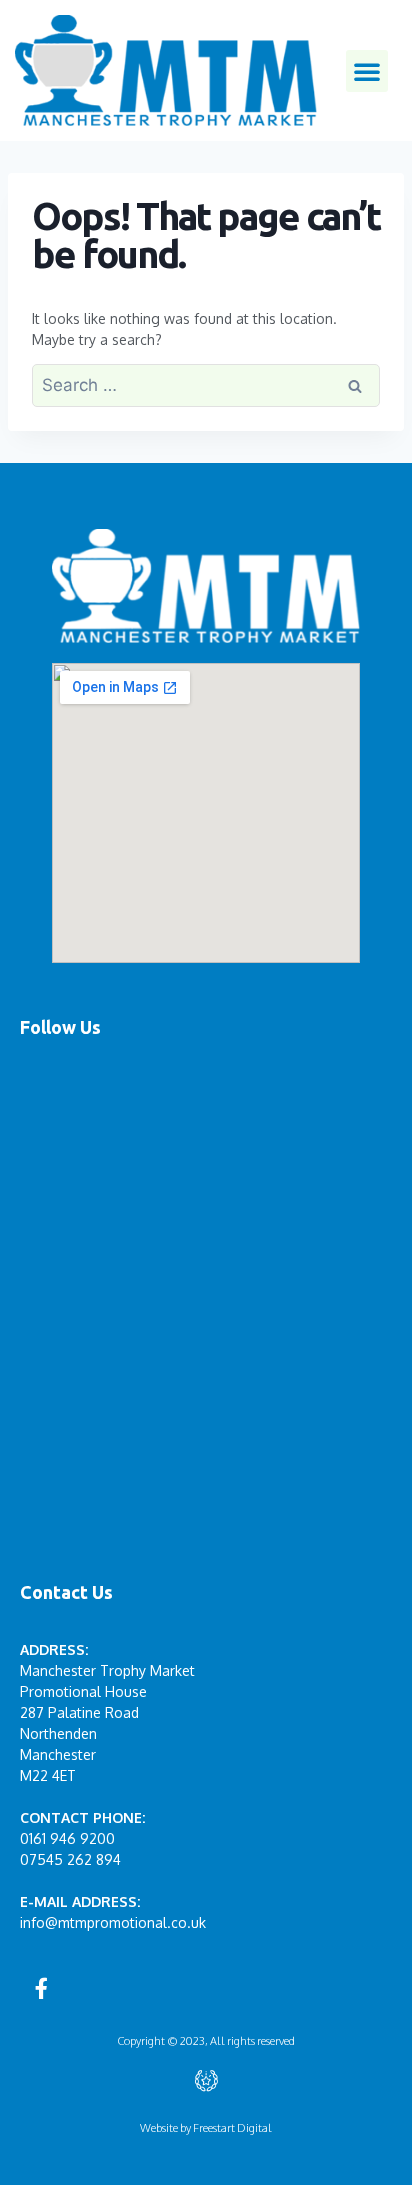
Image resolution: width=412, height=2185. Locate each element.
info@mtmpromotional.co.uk (113, 1922)
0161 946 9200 (67, 1838)
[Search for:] (206, 385)
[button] (367, 71)
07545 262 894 (70, 1859)
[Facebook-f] (41, 1988)
